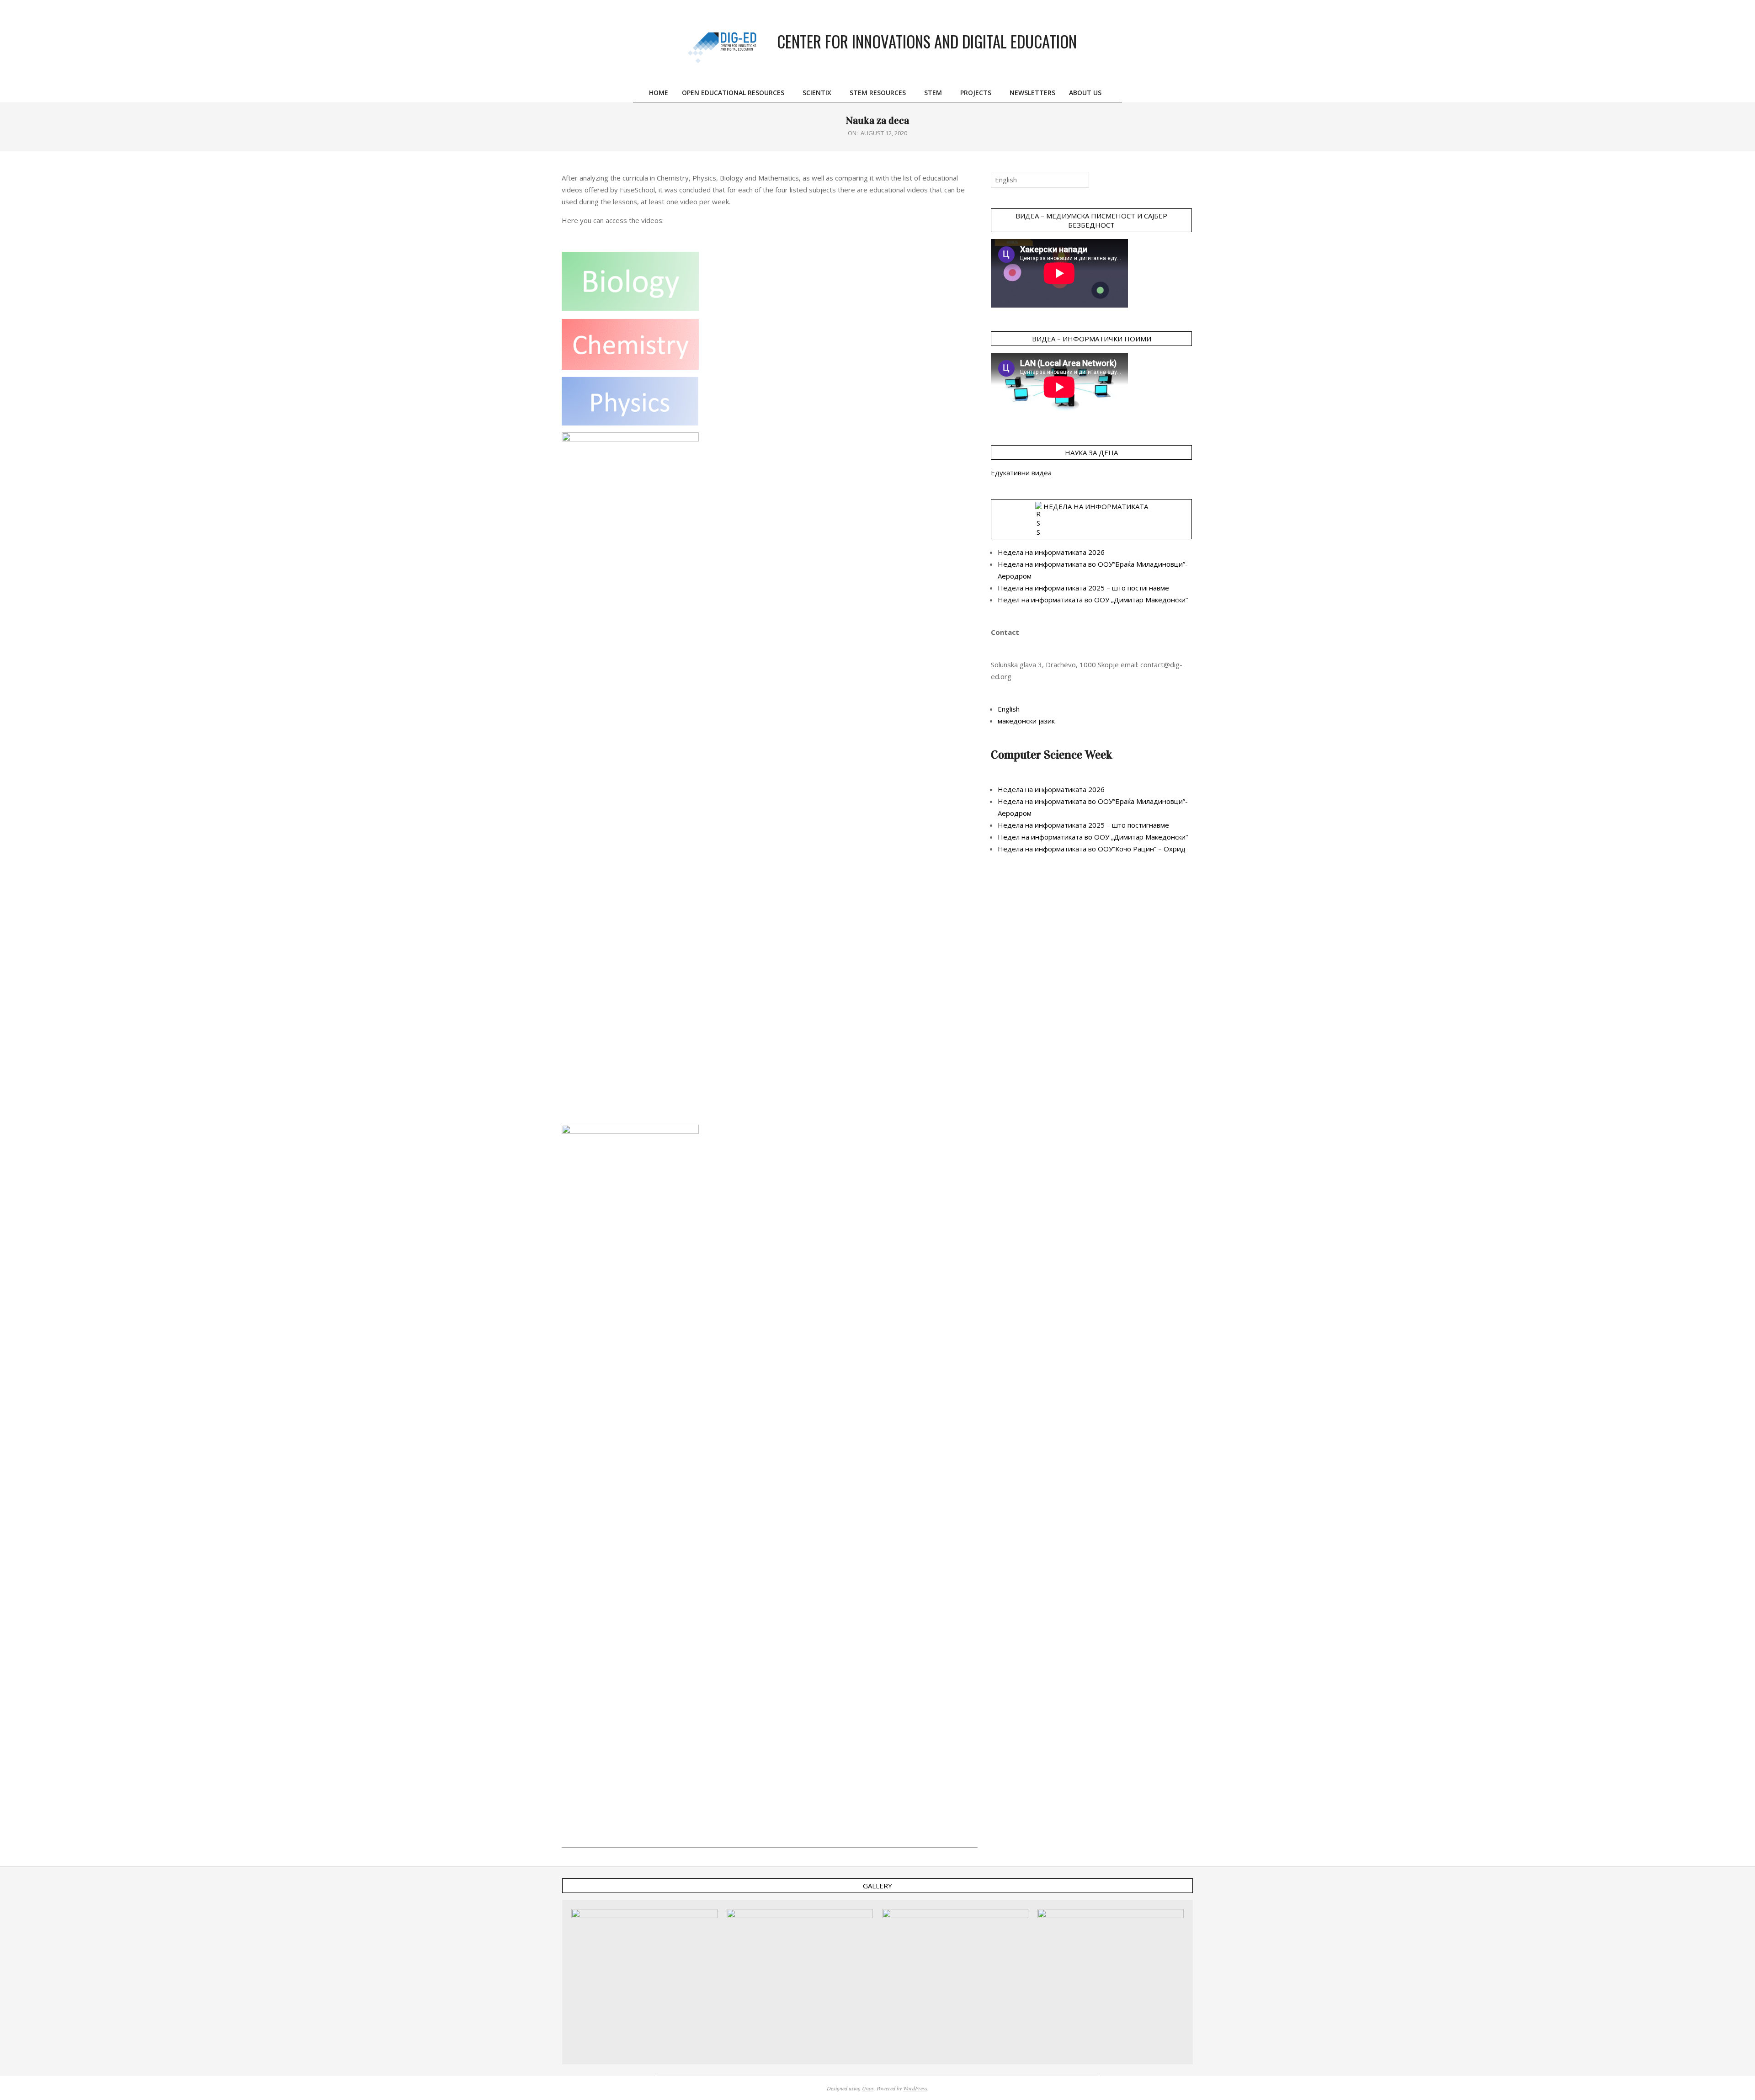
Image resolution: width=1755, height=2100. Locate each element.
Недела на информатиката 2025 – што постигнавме (1083, 588)
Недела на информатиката (1096, 506)
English (1009, 709)
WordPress (915, 2088)
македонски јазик (1026, 721)
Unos (868, 2088)
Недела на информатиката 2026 (1051, 552)
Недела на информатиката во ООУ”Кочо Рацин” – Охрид (1092, 849)
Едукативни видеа (1021, 473)
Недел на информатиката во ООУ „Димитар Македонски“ (1093, 600)
